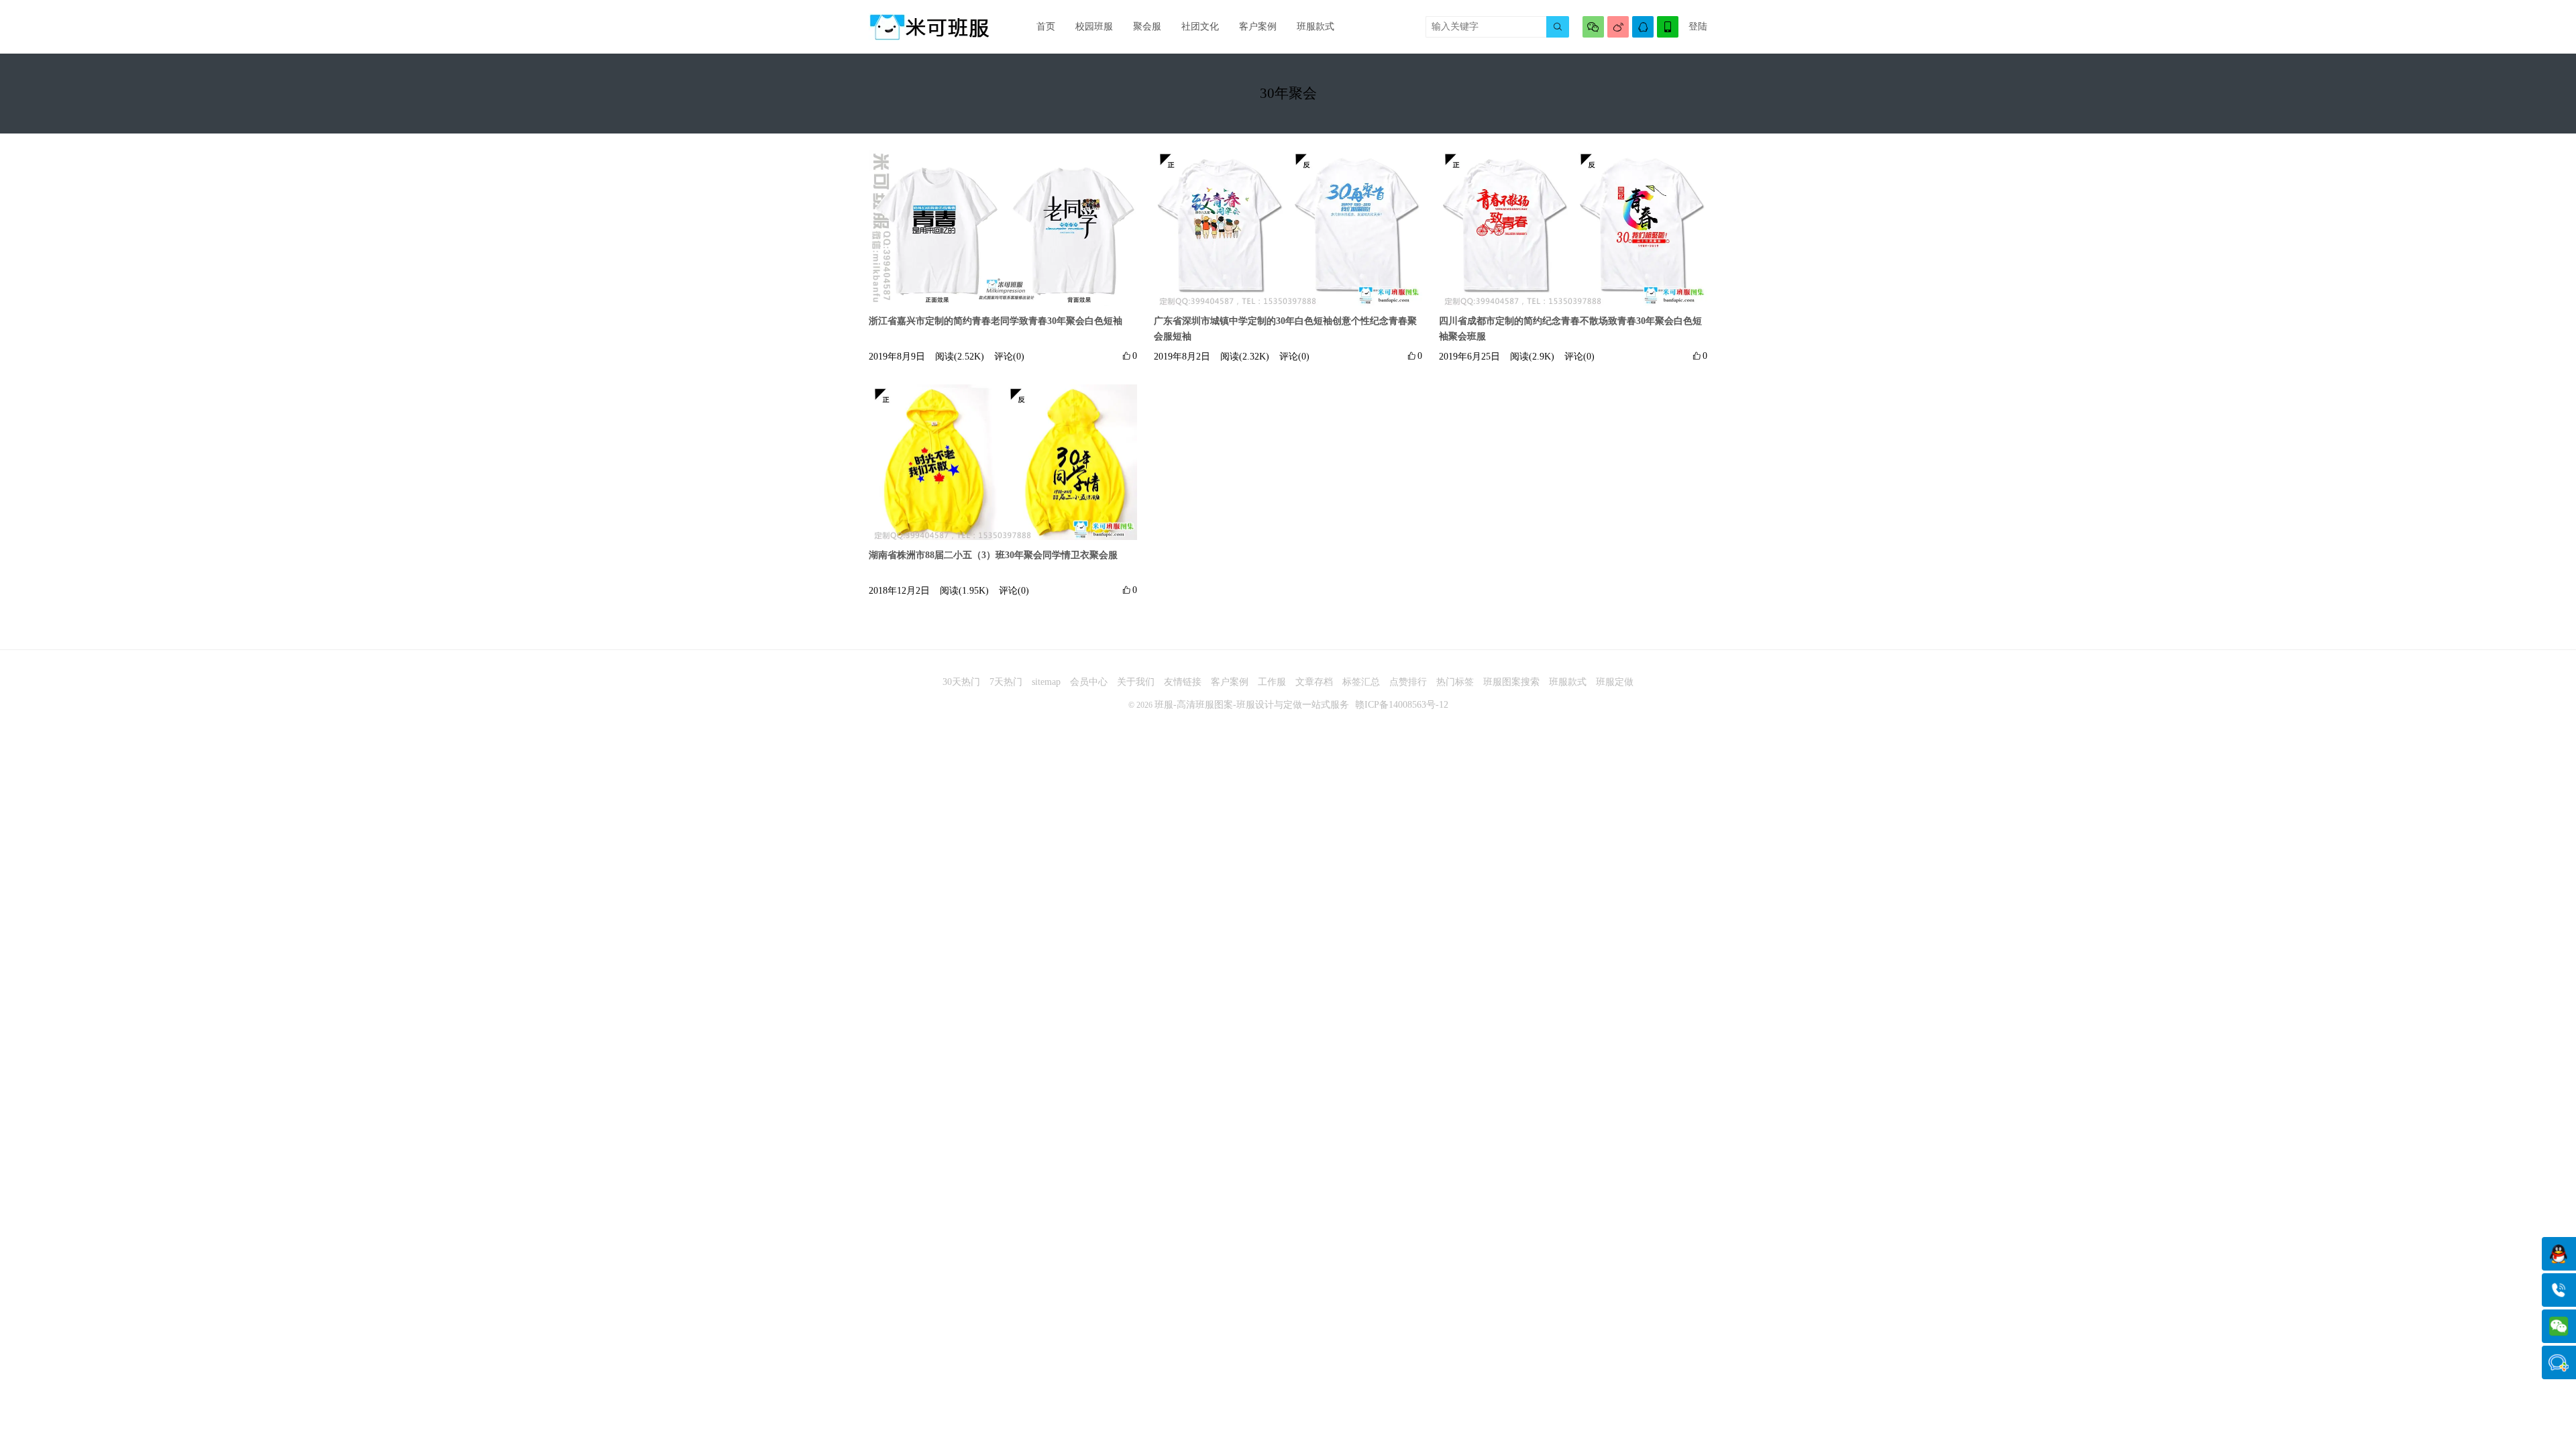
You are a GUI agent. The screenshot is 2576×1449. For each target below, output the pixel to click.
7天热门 (1006, 682)
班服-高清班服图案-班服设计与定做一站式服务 (1252, 705)
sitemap (1046, 682)
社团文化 (1200, 26)
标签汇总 (1361, 682)
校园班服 (1094, 26)
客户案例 (1258, 26)
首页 (1046, 26)
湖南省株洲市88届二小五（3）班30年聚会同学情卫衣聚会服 (993, 555)
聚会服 (1147, 26)
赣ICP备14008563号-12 (1402, 705)
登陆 (1698, 26)
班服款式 (1316, 26)
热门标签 (1455, 682)
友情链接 (1183, 682)
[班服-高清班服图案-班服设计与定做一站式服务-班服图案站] (929, 27)
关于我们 (1136, 682)
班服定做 (1615, 682)
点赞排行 (1408, 682)
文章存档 (1314, 682)
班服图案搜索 (1511, 682)
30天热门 (961, 682)
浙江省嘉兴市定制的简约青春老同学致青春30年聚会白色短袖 (996, 321)
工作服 (1272, 682)
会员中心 (1089, 682)
